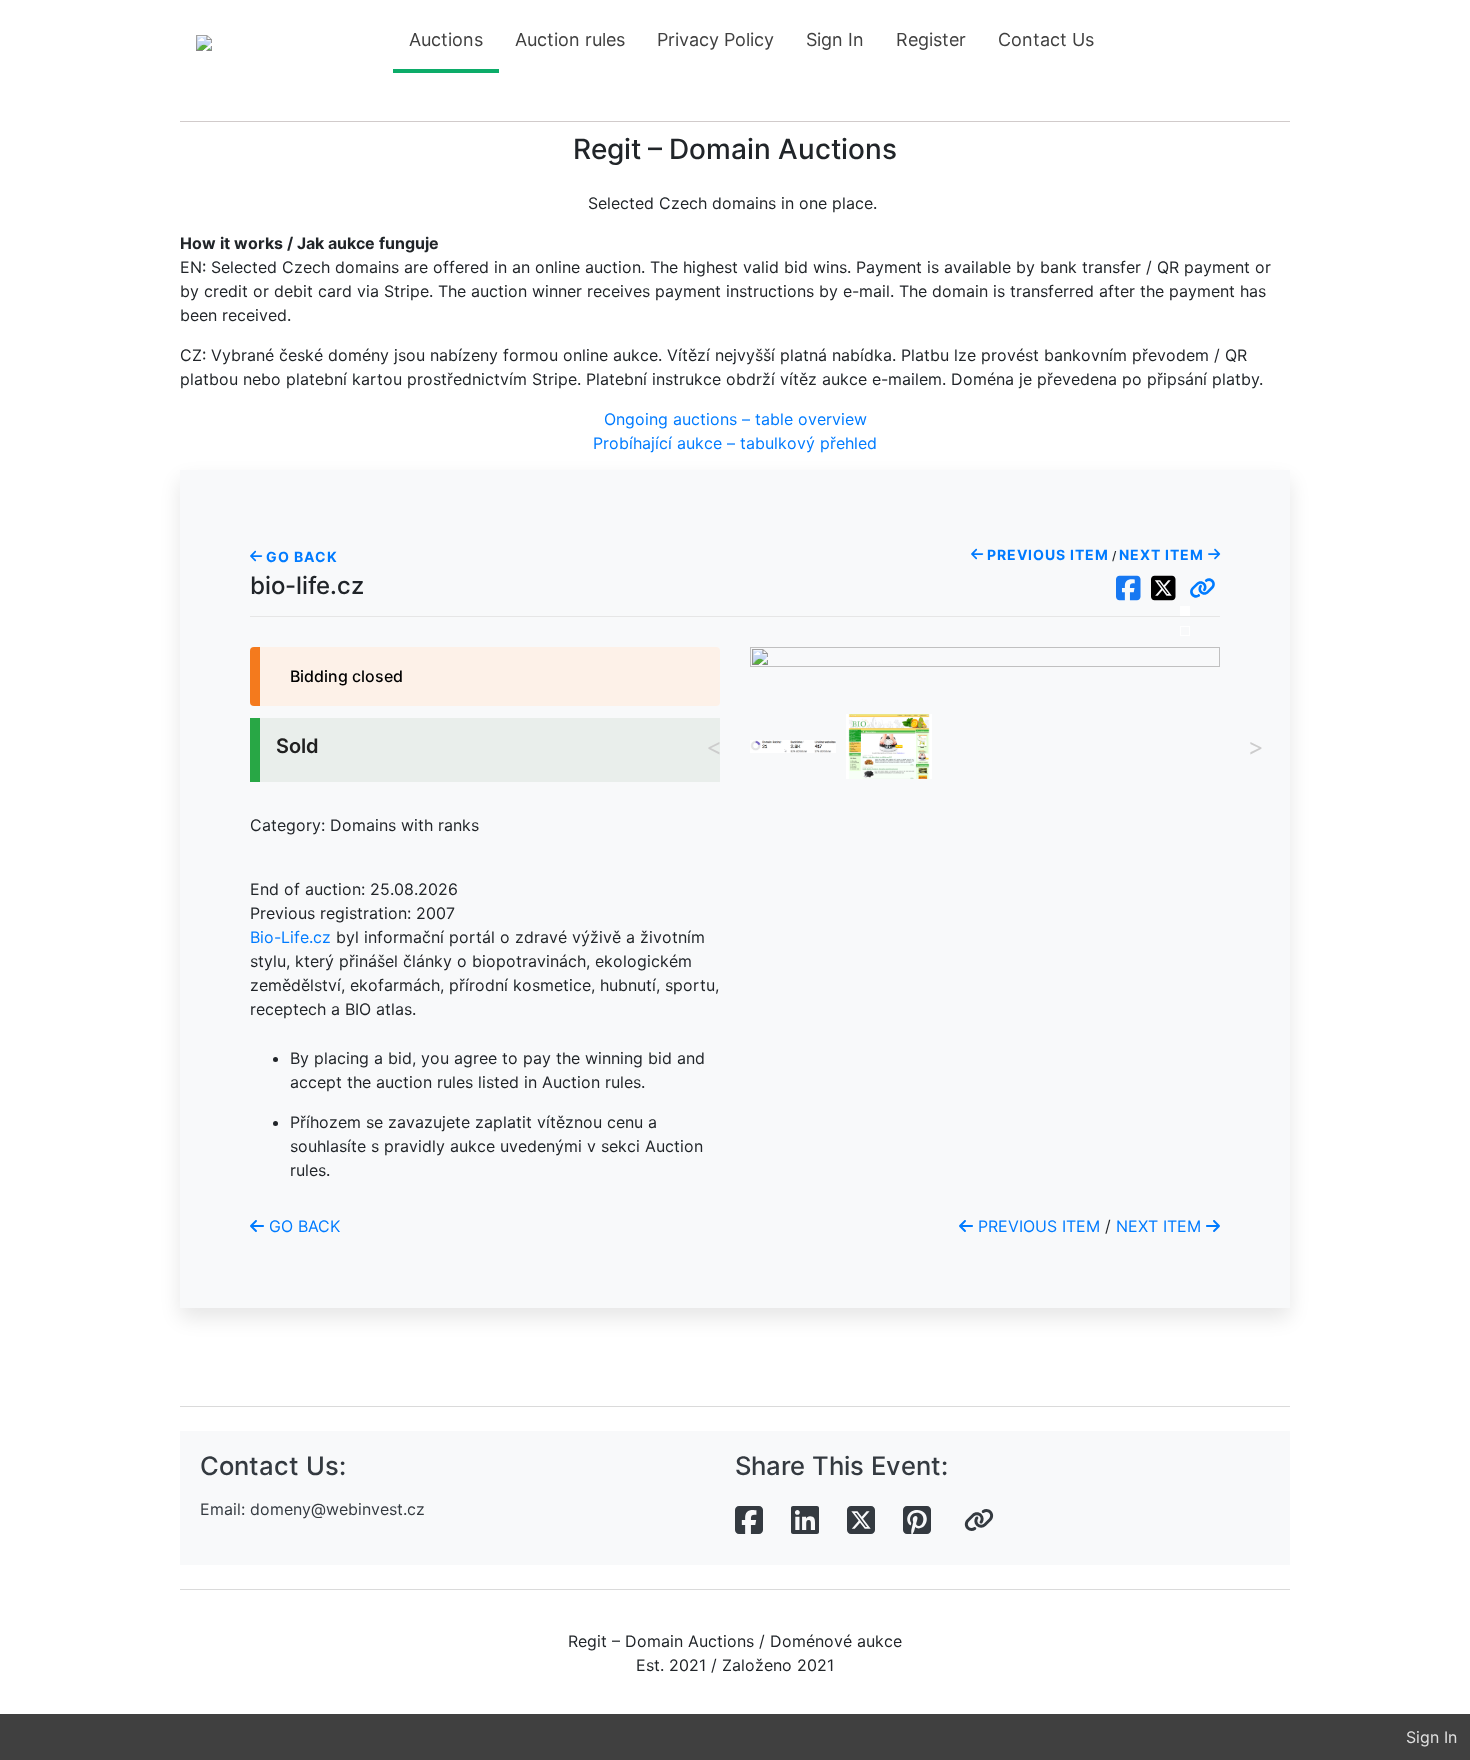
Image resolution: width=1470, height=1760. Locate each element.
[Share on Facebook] (749, 1521)
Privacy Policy (715, 39)
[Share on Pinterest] (917, 1521)
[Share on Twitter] (861, 1521)
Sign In (835, 39)
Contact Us (1046, 39)
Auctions (446, 39)
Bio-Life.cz (290, 937)
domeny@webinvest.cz (337, 1509)
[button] (1202, 589)
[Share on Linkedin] (805, 1521)
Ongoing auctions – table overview (735, 419)
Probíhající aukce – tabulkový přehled (735, 443)
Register (931, 39)
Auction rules (570, 39)
